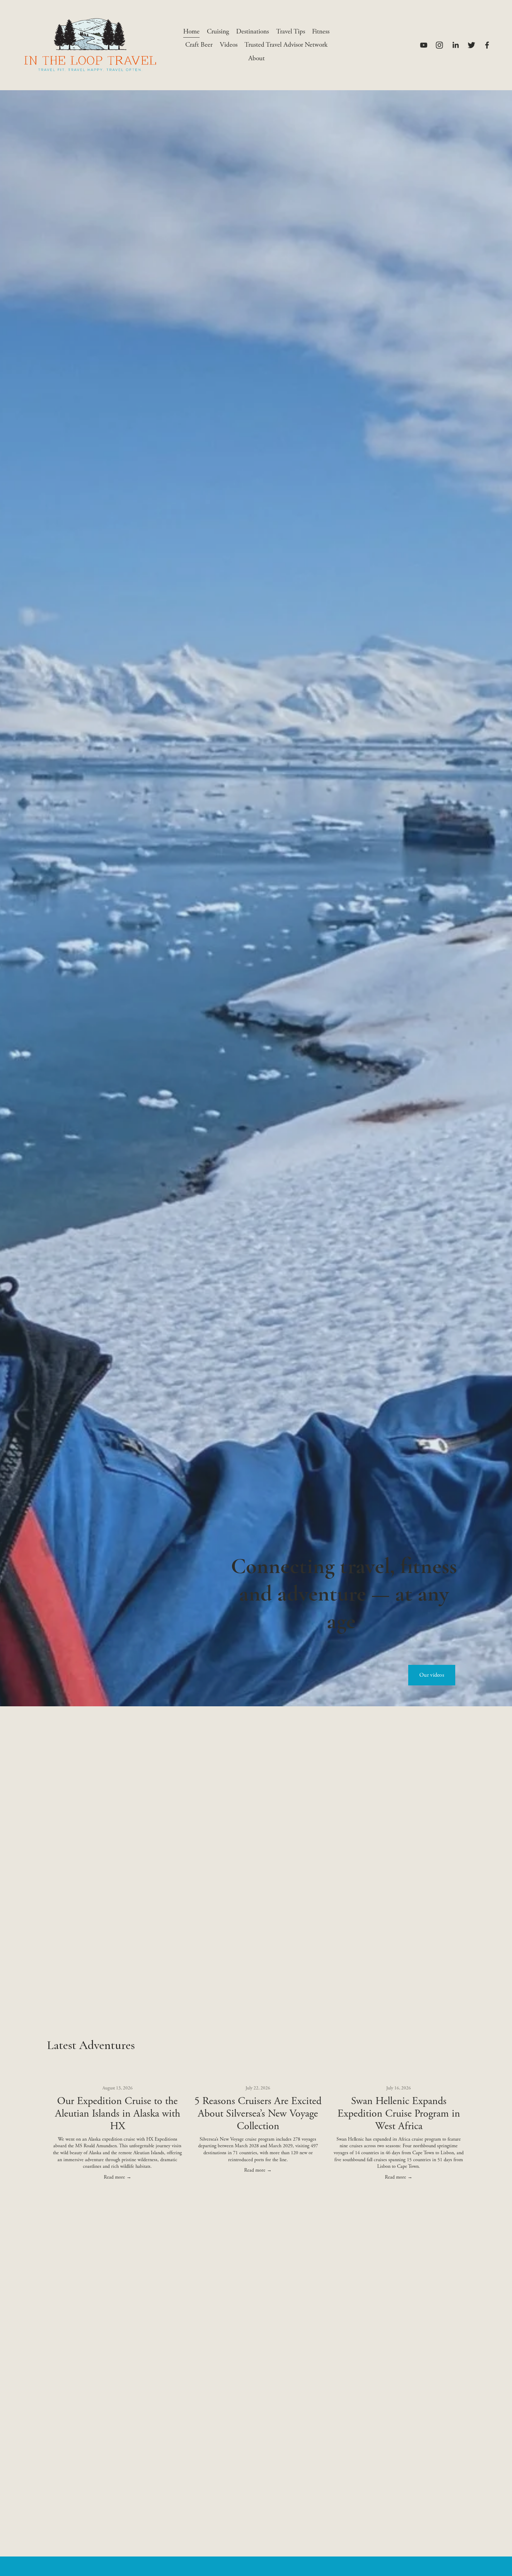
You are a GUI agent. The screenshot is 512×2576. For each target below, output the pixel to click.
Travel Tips (291, 32)
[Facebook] (487, 45)
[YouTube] (424, 45)
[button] (453, 2066)
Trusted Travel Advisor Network (286, 45)
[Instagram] (439, 45)
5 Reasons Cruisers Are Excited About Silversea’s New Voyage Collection (258, 2114)
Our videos (432, 1675)
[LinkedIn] (455, 45)
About (257, 58)
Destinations (253, 32)
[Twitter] (471, 45)
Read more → (118, 2177)
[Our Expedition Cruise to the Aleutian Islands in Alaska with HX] (117, 2077)
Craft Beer (199, 45)
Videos (229, 45)
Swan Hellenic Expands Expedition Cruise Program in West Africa (399, 2114)
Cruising (218, 32)
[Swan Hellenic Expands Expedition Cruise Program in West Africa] (399, 2077)
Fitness (321, 32)
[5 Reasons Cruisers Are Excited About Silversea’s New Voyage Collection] (258, 2077)
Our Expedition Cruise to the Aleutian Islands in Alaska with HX (118, 2114)
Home (191, 32)
